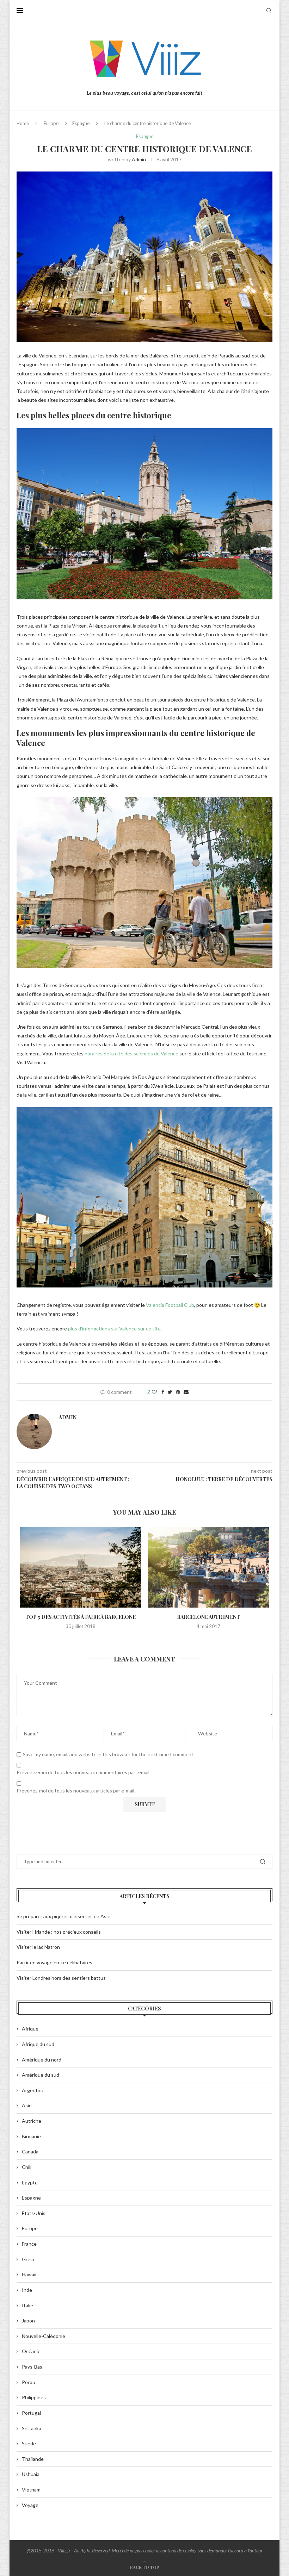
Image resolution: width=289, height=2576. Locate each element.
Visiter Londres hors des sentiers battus (61, 1978)
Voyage (30, 2505)
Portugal (31, 2413)
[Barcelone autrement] (208, 1567)
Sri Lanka (32, 2428)
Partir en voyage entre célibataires (54, 1962)
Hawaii (29, 2274)
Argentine (33, 2090)
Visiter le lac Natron (38, 1947)
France (29, 2244)
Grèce (29, 2259)
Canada (30, 2151)
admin (139, 159)
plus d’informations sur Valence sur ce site (114, 1328)
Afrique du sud (38, 2044)
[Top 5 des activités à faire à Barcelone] (81, 1567)
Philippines (34, 2397)
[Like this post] (154, 1392)
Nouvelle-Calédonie (44, 2336)
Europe (51, 123)
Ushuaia (31, 2474)
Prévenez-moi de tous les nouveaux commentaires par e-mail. (84, 1772)
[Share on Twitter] (170, 1392)
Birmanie (31, 2136)
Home (23, 123)
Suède (29, 2443)
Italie (27, 2305)
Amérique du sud (41, 2075)
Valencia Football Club (170, 1305)
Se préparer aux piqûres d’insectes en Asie (63, 1916)
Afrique (30, 2029)
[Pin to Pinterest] (178, 1392)
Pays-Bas (32, 2367)
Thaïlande (33, 2459)
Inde (27, 2290)
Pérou (29, 2382)
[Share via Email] (186, 1392)
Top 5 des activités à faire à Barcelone (81, 1617)
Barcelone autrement (208, 1617)
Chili (27, 2167)
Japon (28, 2321)
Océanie (31, 2351)
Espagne (81, 123)
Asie (27, 2105)
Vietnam (31, 2490)
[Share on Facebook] (163, 1392)
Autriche (32, 2121)
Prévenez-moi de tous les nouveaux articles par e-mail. (76, 1791)
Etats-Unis (34, 2213)
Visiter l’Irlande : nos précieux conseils (59, 1932)
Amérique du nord (42, 2060)
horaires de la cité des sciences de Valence (131, 1053)
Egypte (30, 2182)
